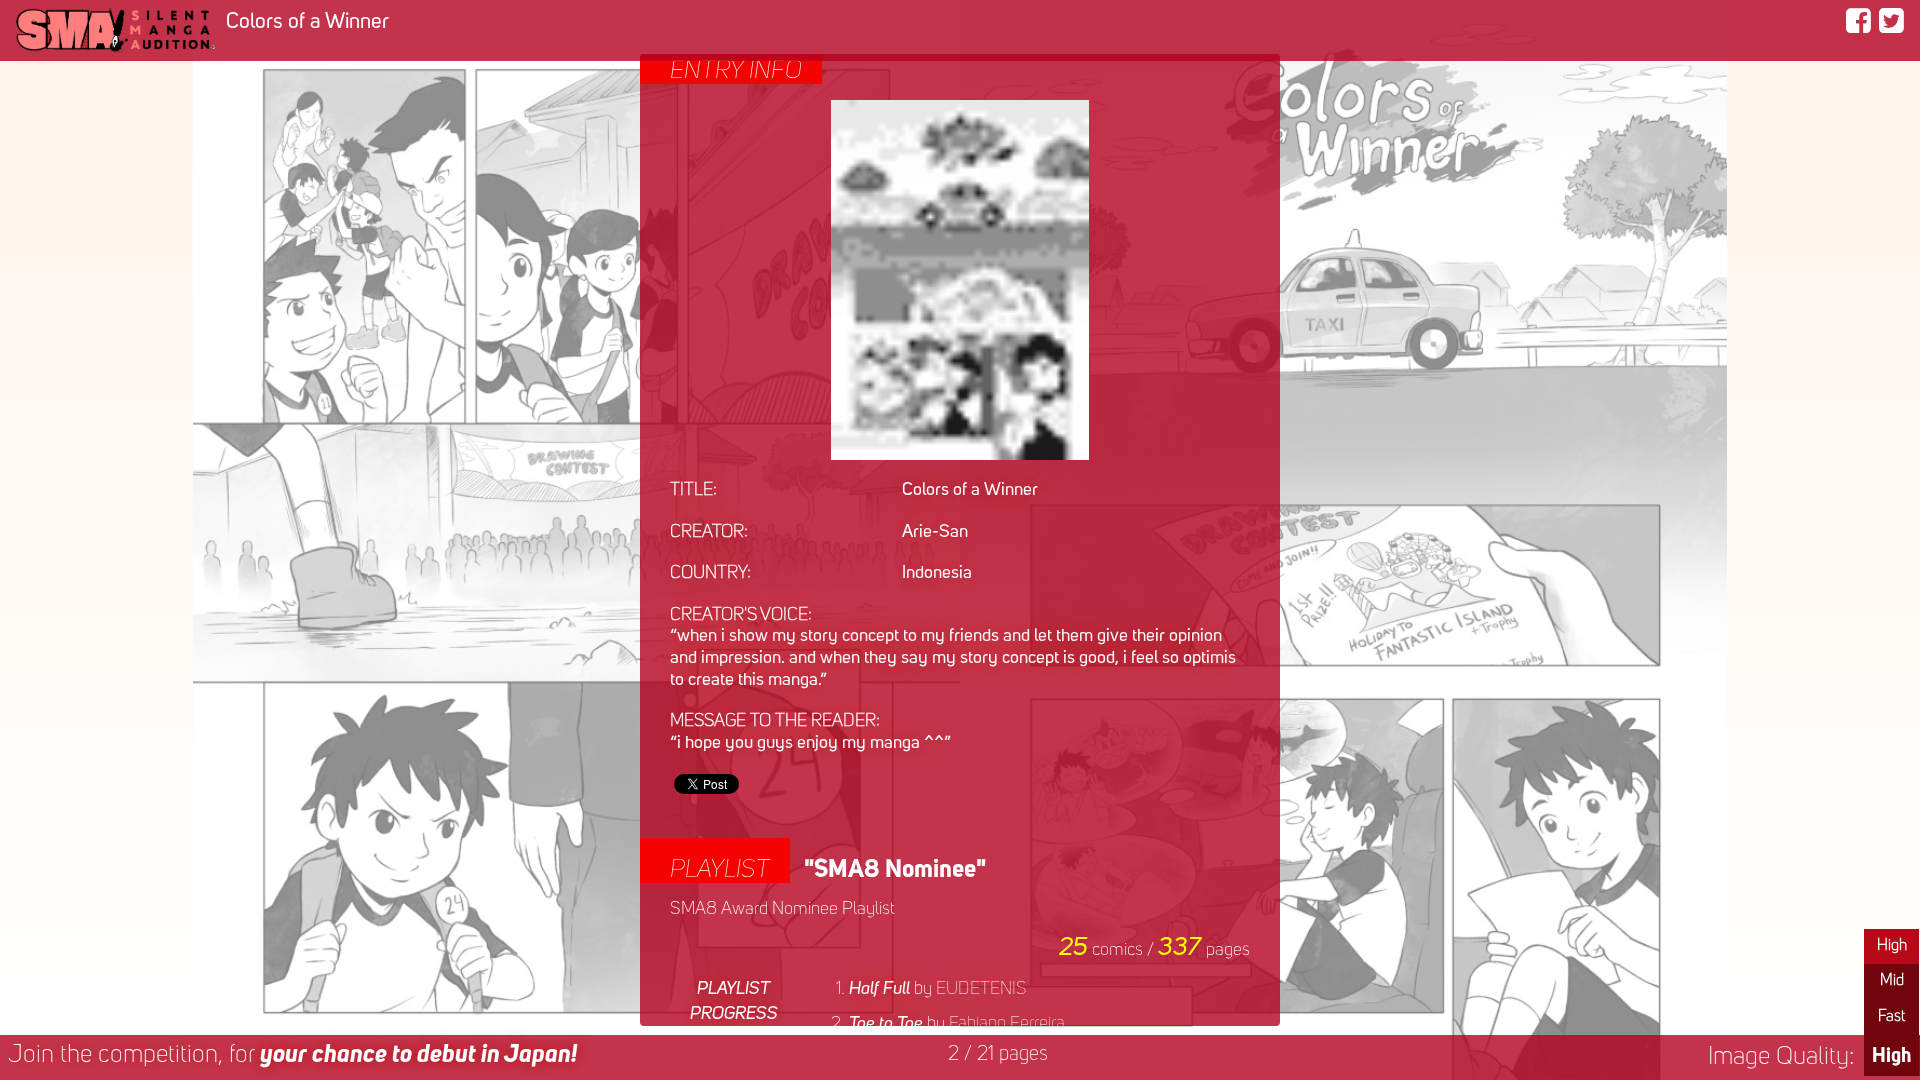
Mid (1892, 981)
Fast (1891, 1017)
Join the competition (292, 1055)
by (937, 989)
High (1892, 946)
